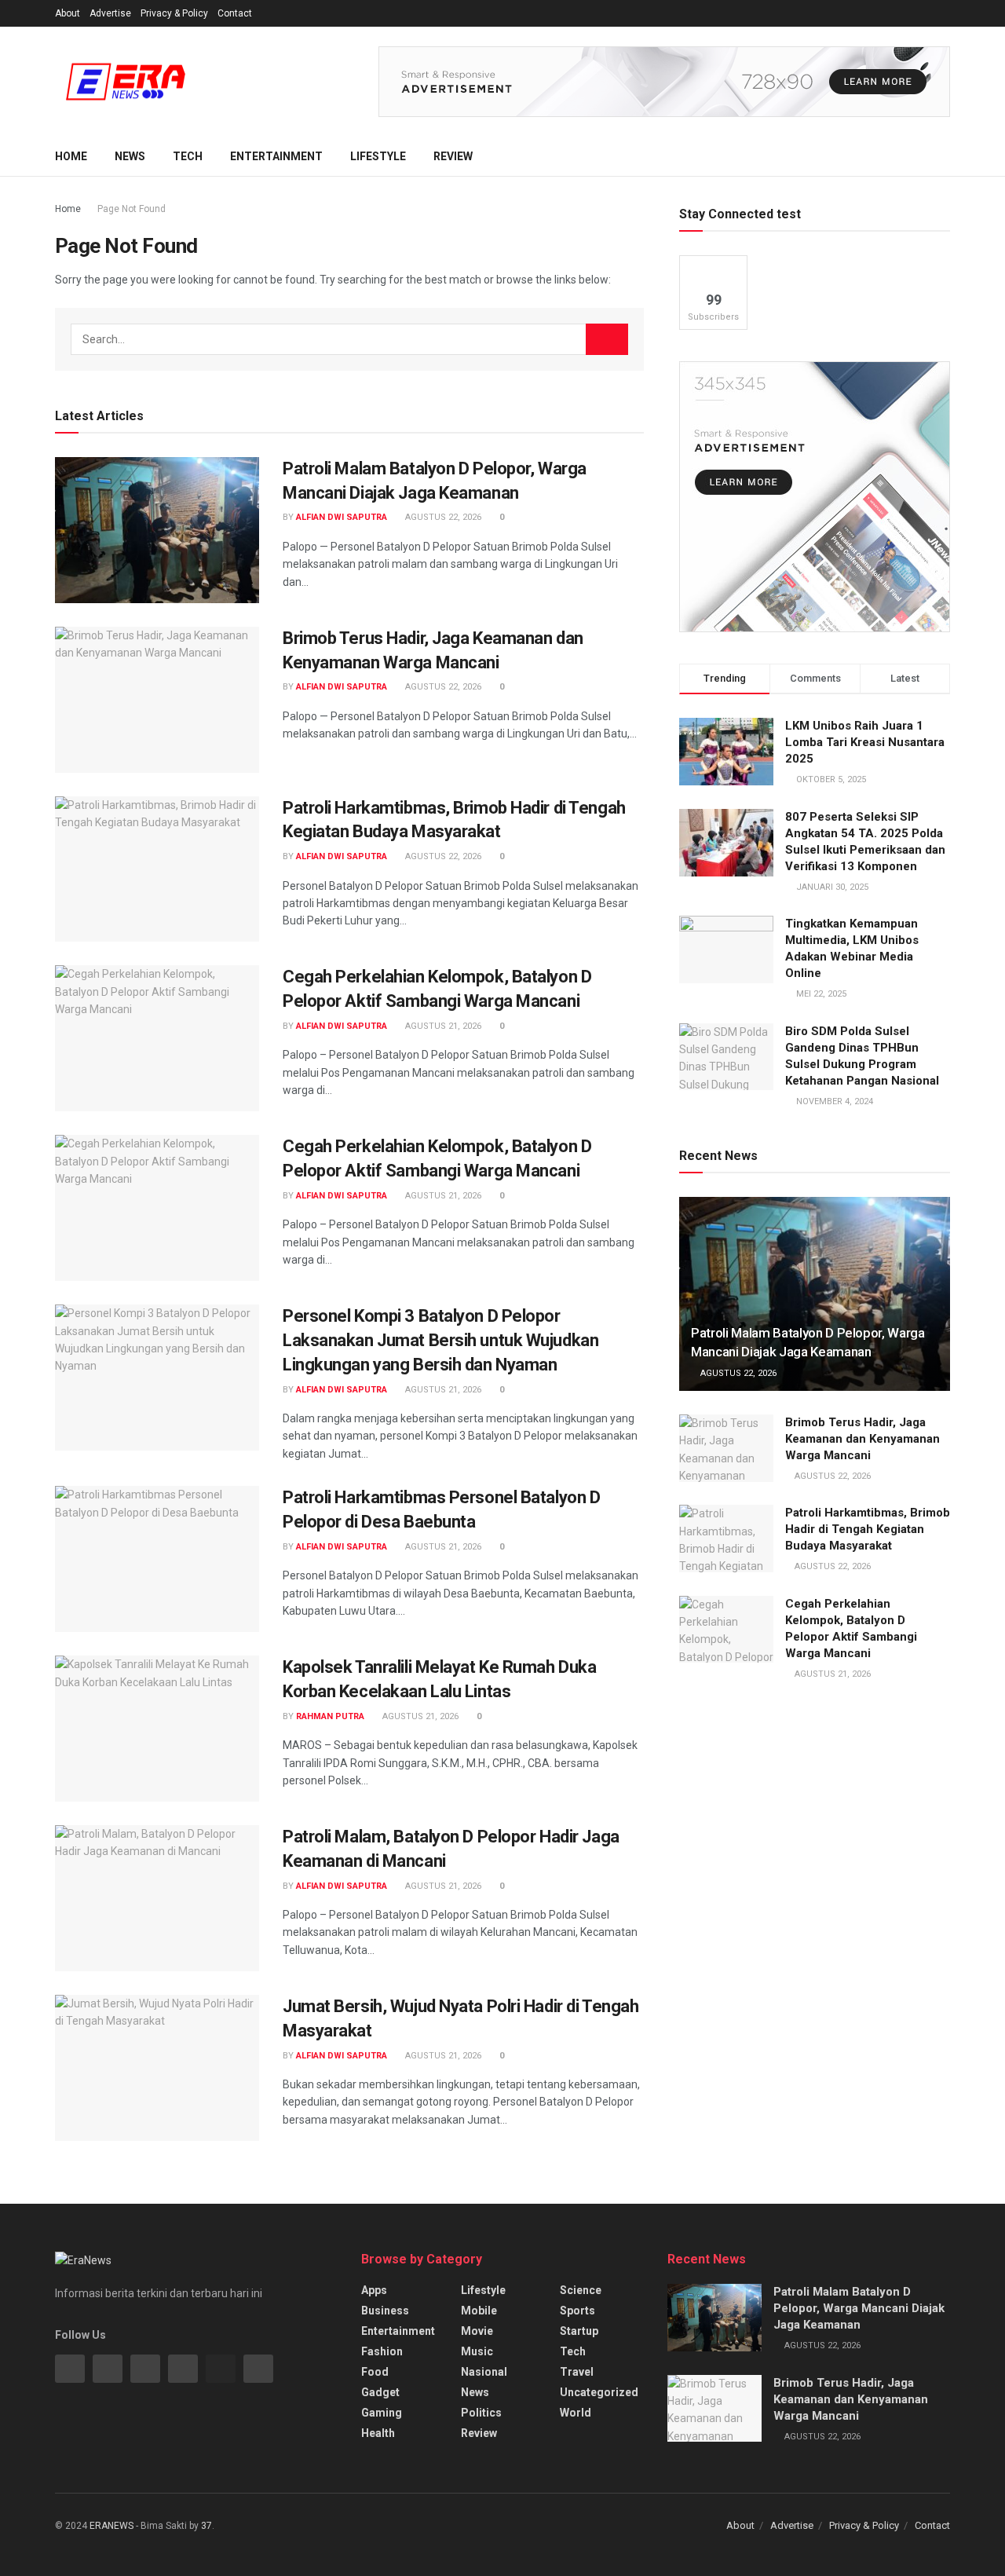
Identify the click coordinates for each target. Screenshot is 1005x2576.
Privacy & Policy (174, 13)
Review (453, 156)
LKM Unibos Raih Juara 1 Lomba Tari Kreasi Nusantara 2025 (865, 742)
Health (378, 2433)
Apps (374, 2290)
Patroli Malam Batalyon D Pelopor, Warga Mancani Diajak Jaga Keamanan (859, 2308)
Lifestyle (378, 156)
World (576, 2413)
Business (385, 2311)
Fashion (382, 2351)
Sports (577, 2311)
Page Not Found (132, 209)
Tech (188, 156)
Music (477, 2351)
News (130, 156)
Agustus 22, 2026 (442, 517)
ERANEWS (111, 2526)
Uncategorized (599, 2392)
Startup (579, 2331)
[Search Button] (607, 339)
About (68, 13)
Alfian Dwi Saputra (342, 517)
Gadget (380, 2392)
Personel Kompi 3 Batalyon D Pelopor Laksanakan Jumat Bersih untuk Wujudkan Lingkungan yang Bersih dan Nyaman (440, 1340)
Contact (235, 13)
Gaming (382, 2413)
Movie (477, 2331)
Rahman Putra (330, 1716)
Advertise (110, 13)
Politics (481, 2413)
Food (375, 2372)
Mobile (479, 2311)
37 (206, 2526)
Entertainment (276, 156)
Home (71, 156)
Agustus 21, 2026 (442, 1026)
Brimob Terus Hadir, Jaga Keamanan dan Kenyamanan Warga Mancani (862, 1439)
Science (581, 2290)
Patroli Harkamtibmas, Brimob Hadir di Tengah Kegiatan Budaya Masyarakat (868, 1529)
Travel (577, 2372)
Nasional (484, 2372)
